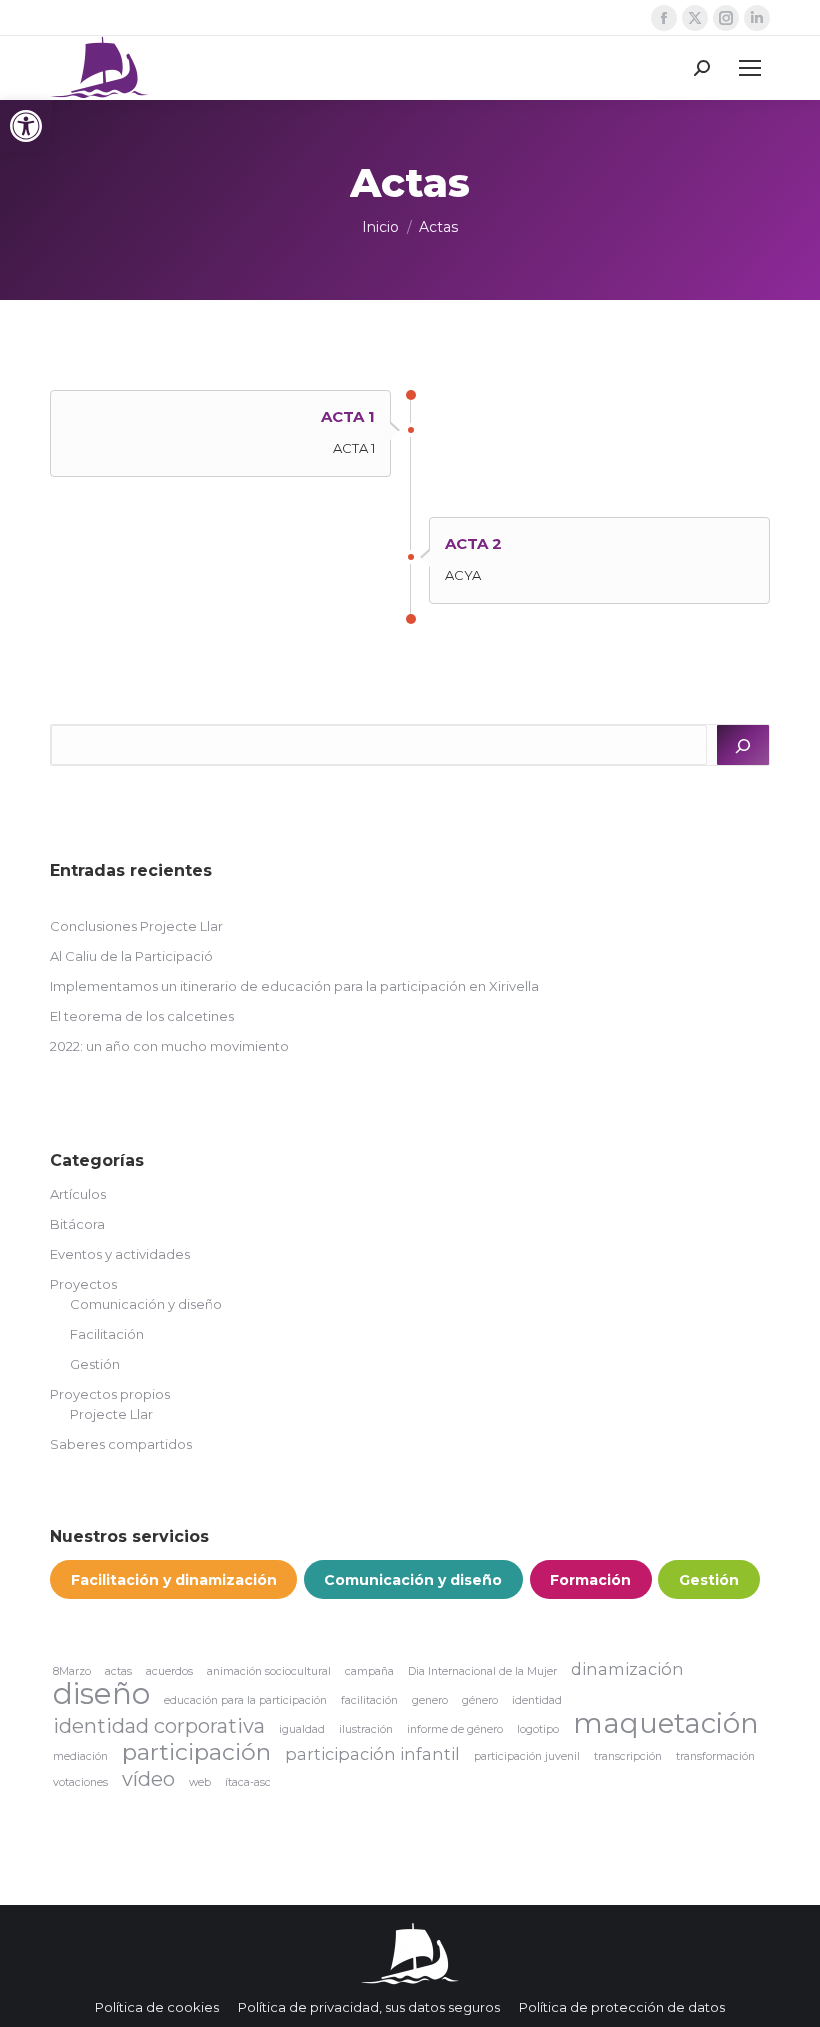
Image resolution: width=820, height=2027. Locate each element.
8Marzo (72, 1671)
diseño (101, 1694)
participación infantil (372, 1754)
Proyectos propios (110, 1394)
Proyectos (83, 1284)
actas (118, 1671)
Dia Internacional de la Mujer (482, 1671)
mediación (80, 1756)
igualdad (302, 1729)
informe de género (455, 1729)
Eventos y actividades (120, 1254)
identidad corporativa (159, 1726)
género (480, 1700)
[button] (26, 126)
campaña (369, 1671)
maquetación (666, 1723)
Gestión (95, 1364)
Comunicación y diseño (146, 1304)
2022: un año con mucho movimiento (169, 1046)
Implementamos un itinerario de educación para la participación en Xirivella (294, 986)
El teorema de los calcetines (142, 1016)
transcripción (628, 1756)
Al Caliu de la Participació (131, 956)
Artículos (78, 1194)
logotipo (538, 1729)
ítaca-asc (248, 1782)
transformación (715, 1756)
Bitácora (77, 1224)
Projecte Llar (111, 1414)
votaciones (80, 1782)
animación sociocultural (269, 1671)
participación (196, 1752)
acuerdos (169, 1671)
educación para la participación (245, 1700)
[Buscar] (743, 745)
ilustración (366, 1729)
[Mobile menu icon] (750, 68)
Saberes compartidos (121, 1444)
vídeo (148, 1779)
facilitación (369, 1700)
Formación (590, 1580)
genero (430, 1700)
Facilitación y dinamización (174, 1580)
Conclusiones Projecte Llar (136, 926)
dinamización (627, 1669)
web (200, 1782)
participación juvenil (527, 1756)
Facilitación (107, 1334)
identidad (537, 1700)
